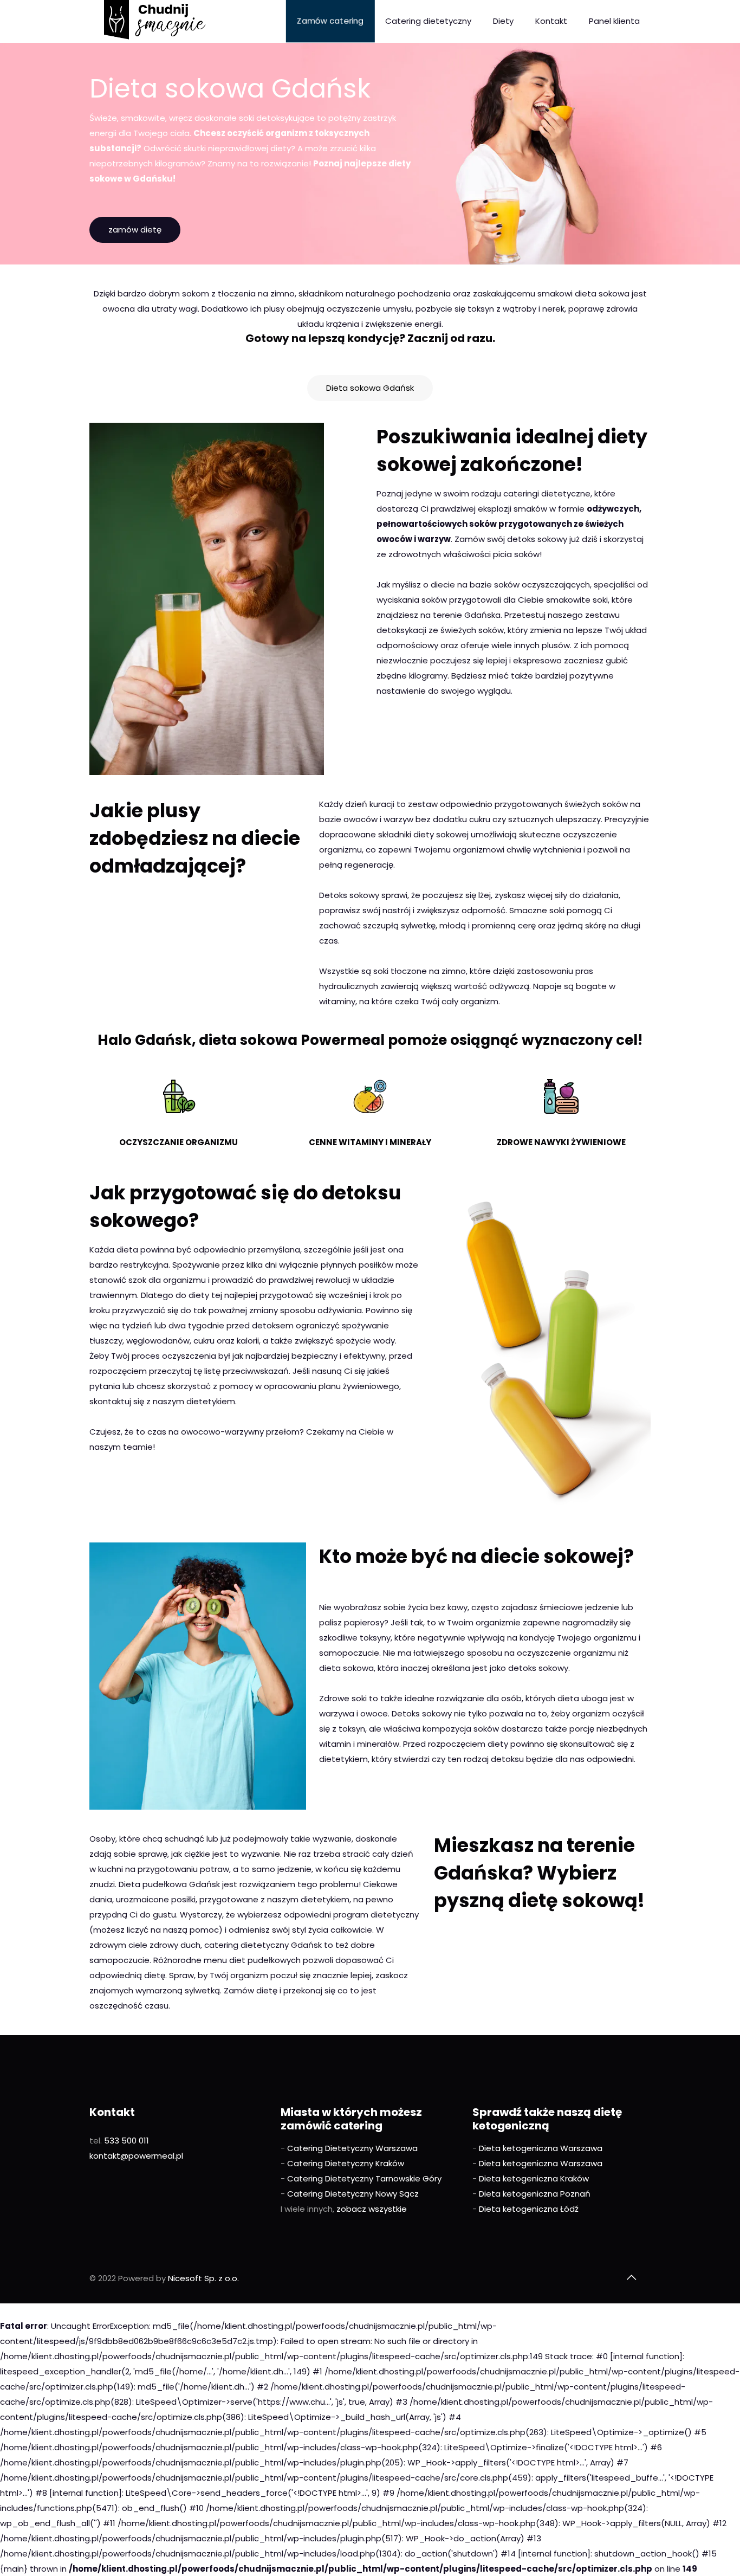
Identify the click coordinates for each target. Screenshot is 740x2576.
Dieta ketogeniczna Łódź (529, 2209)
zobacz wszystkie (372, 2209)
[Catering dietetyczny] (155, 21)
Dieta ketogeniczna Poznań (535, 2194)
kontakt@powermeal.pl (136, 2156)
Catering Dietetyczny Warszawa (352, 2148)
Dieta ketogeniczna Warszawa (541, 2148)
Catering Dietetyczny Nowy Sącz (353, 2194)
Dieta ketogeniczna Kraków (534, 2178)
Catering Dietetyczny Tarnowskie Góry (364, 2178)
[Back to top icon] (631, 2277)
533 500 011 (126, 2141)
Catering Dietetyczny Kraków (346, 2163)
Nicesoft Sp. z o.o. (203, 2278)
